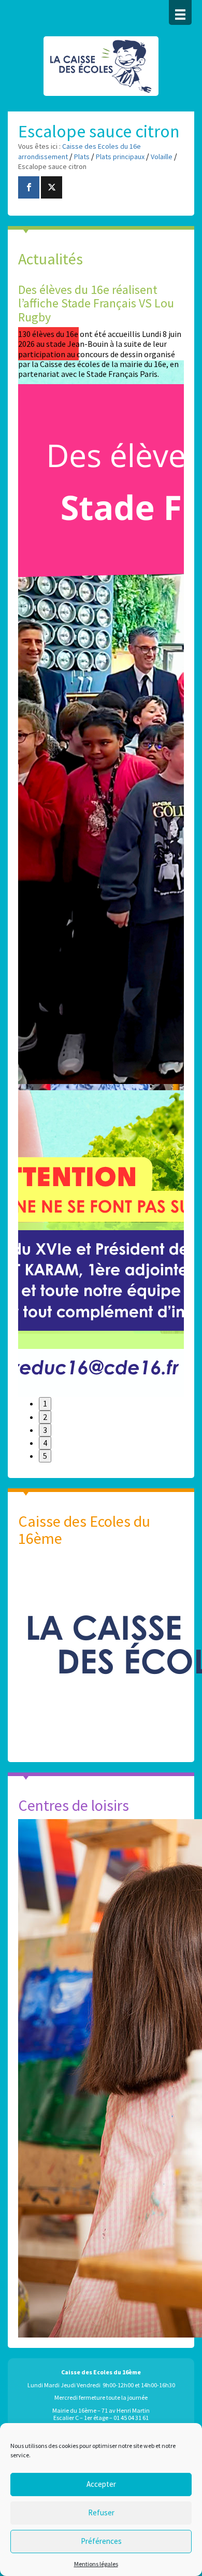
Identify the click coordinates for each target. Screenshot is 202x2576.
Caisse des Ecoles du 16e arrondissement (101, 72)
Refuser (101, 2512)
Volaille (162, 157)
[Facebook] (29, 187)
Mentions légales (96, 2564)
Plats (82, 157)
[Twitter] (52, 187)
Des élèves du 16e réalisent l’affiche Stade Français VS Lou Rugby (96, 303)
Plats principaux (120, 157)
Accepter (101, 2484)
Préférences (101, 2541)
